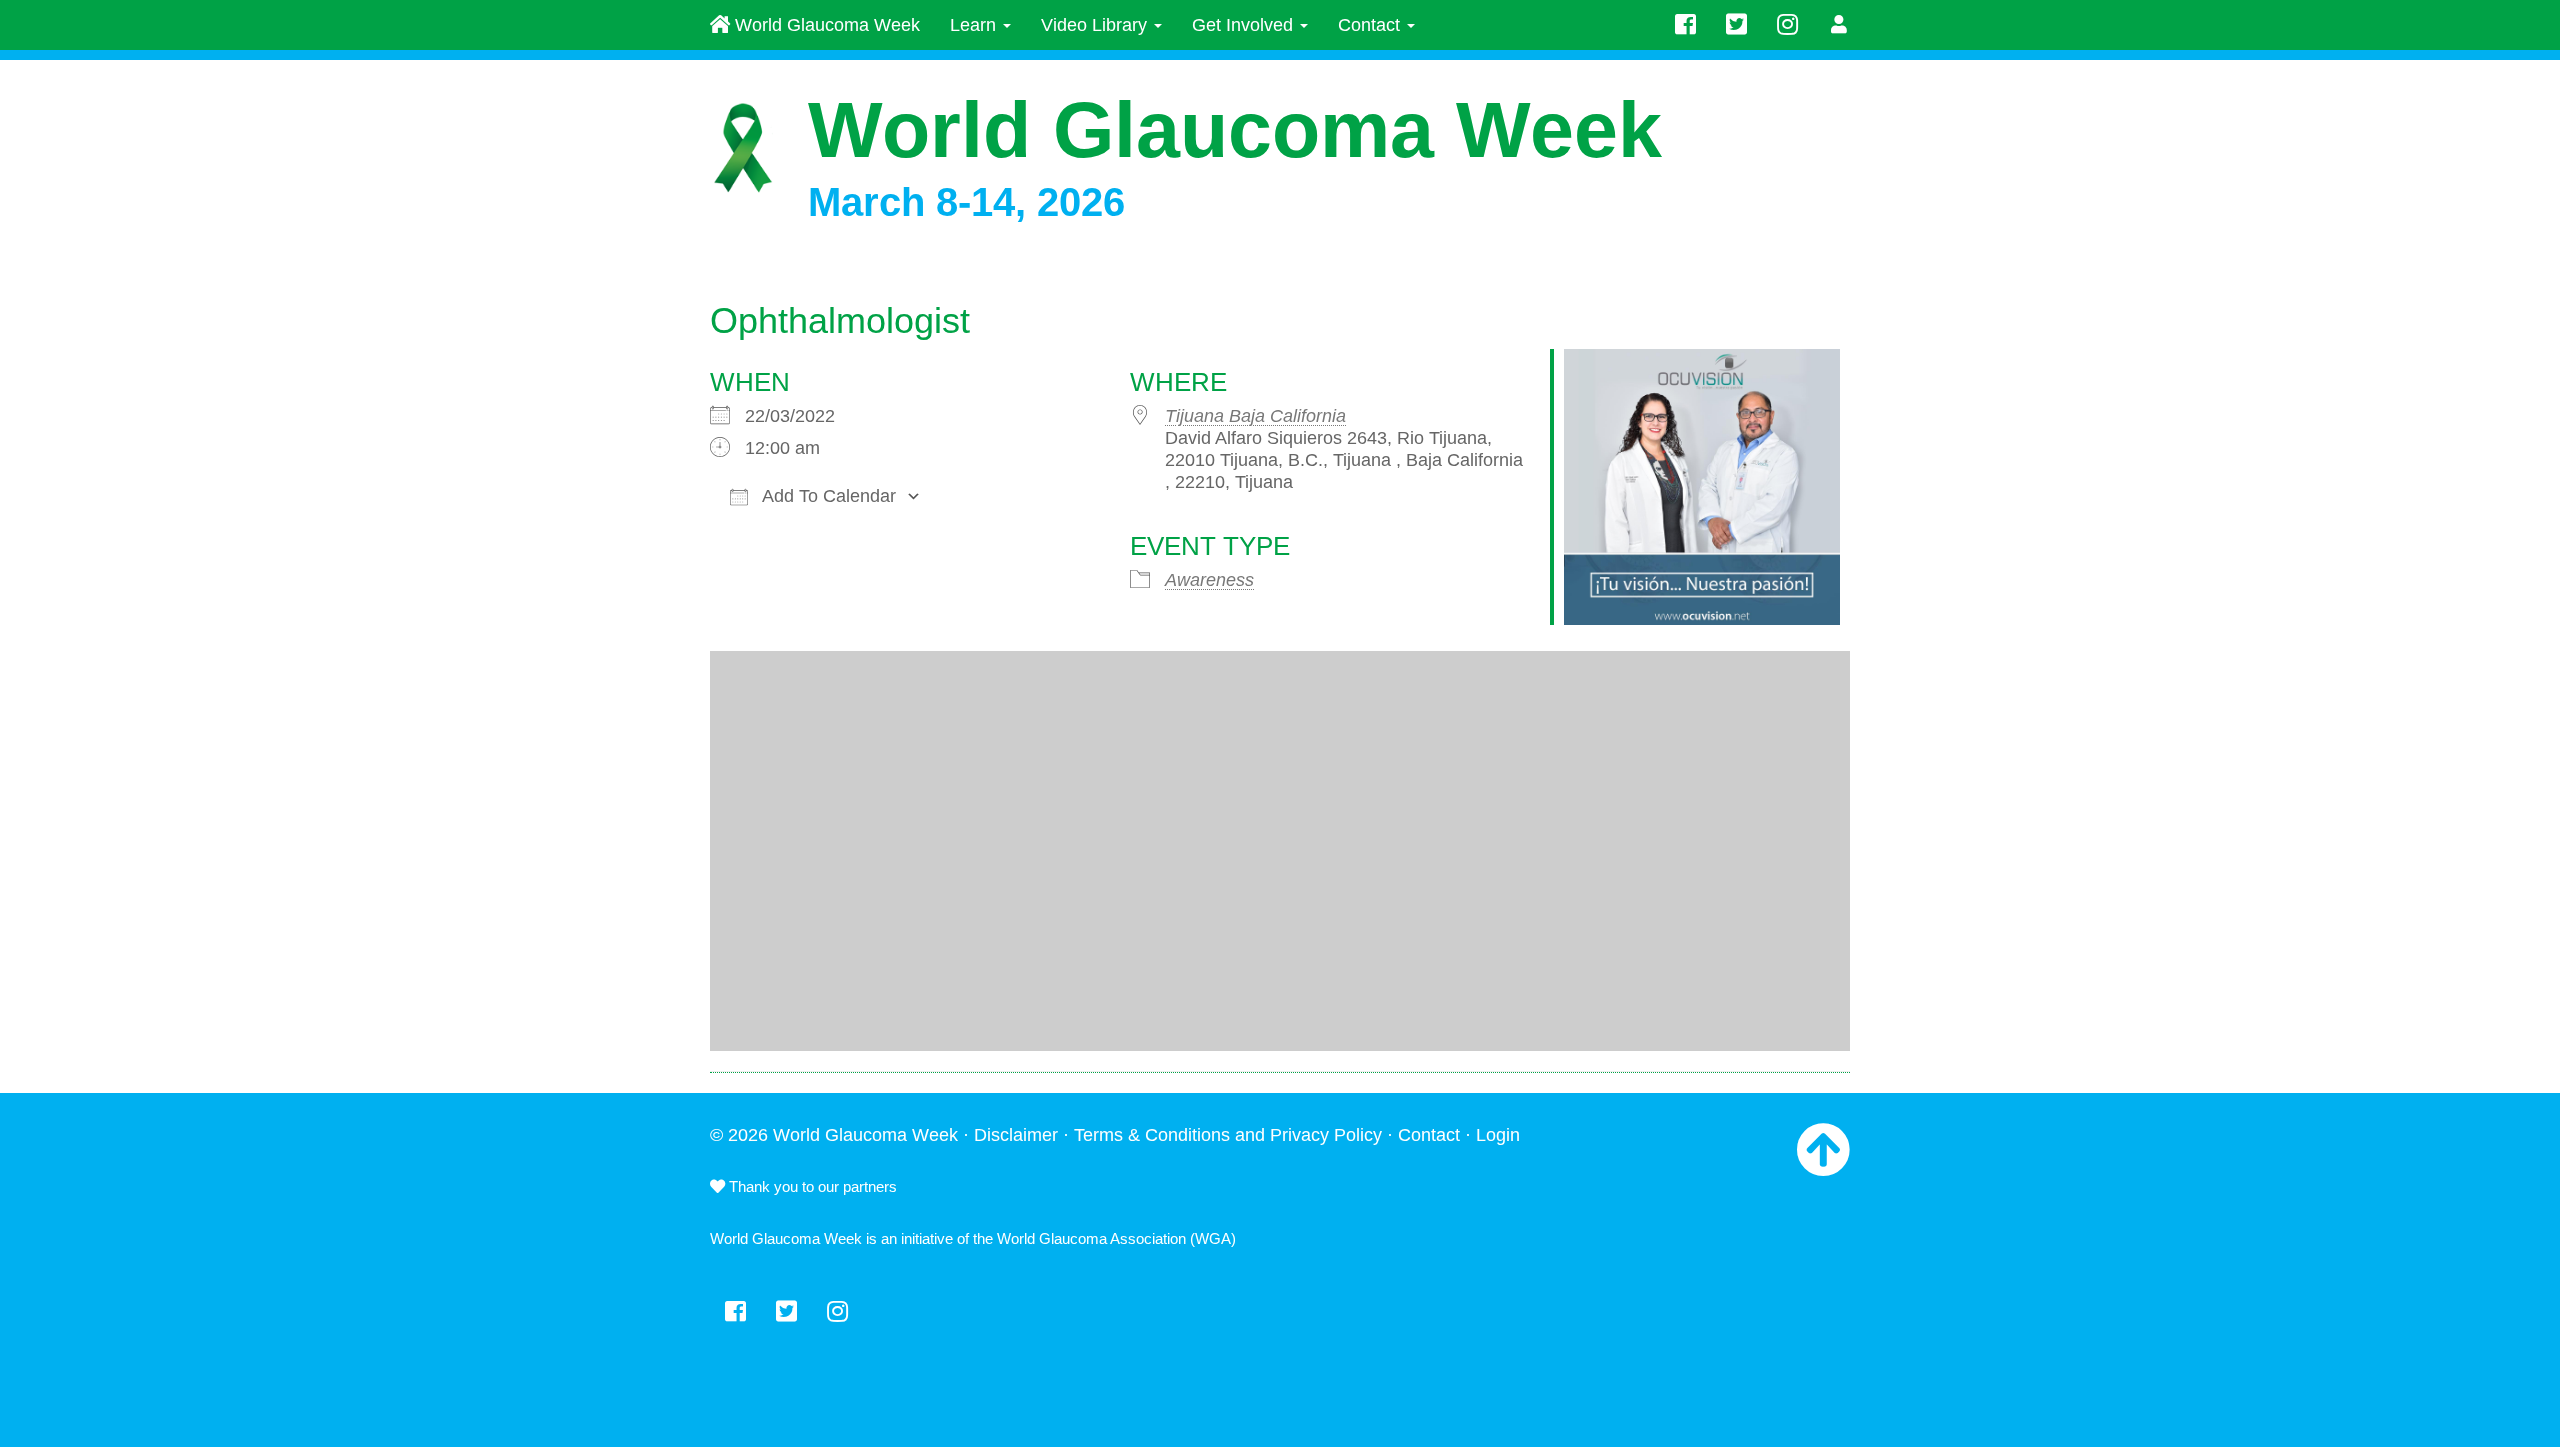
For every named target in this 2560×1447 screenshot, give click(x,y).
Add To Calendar (827, 496)
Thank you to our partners (811, 1186)
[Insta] (1787, 25)
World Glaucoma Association (1091, 1238)
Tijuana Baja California (1255, 416)
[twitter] (1736, 25)
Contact (1371, 25)
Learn (975, 25)
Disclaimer (1016, 1135)
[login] (1839, 25)
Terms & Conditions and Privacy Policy (1228, 1135)
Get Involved (1245, 25)
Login (1498, 1135)
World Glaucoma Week (825, 25)
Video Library (1096, 25)
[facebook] (1685, 25)
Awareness (1209, 580)
